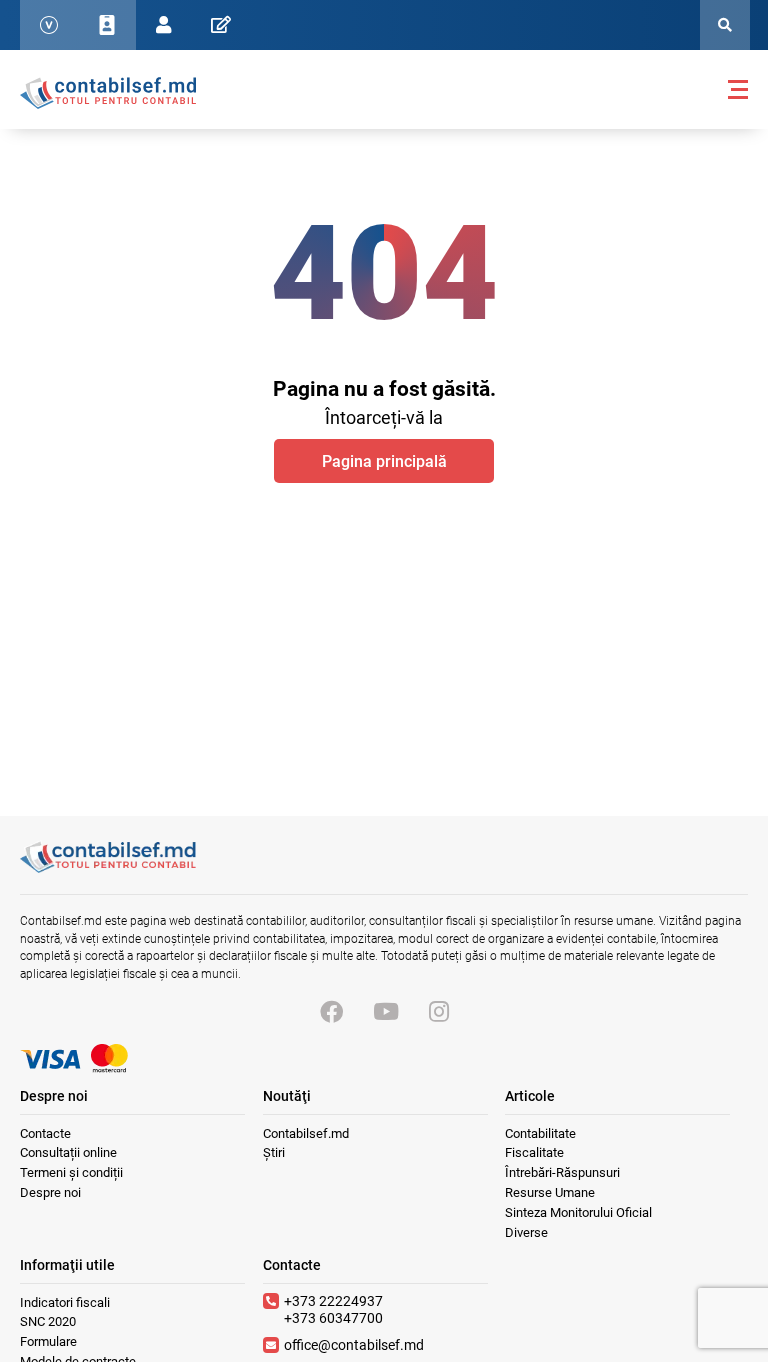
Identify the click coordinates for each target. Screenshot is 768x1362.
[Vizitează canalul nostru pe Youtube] (386, 1012)
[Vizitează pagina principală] (108, 92)
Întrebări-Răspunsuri (562, 1172)
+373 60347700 (333, 1318)
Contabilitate (540, 1133)
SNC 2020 (48, 1321)
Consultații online (68, 1152)
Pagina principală (384, 461)
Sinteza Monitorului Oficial (578, 1212)
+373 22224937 (333, 1301)
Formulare (48, 1341)
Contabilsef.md (306, 1133)
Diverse (526, 1232)
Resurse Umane (550, 1192)
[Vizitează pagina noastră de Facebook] (331, 1012)
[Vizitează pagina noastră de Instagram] (439, 1012)
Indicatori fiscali (65, 1302)
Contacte (45, 1133)
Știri (274, 1152)
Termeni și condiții (71, 1172)
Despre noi (50, 1192)
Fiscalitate (534, 1152)
